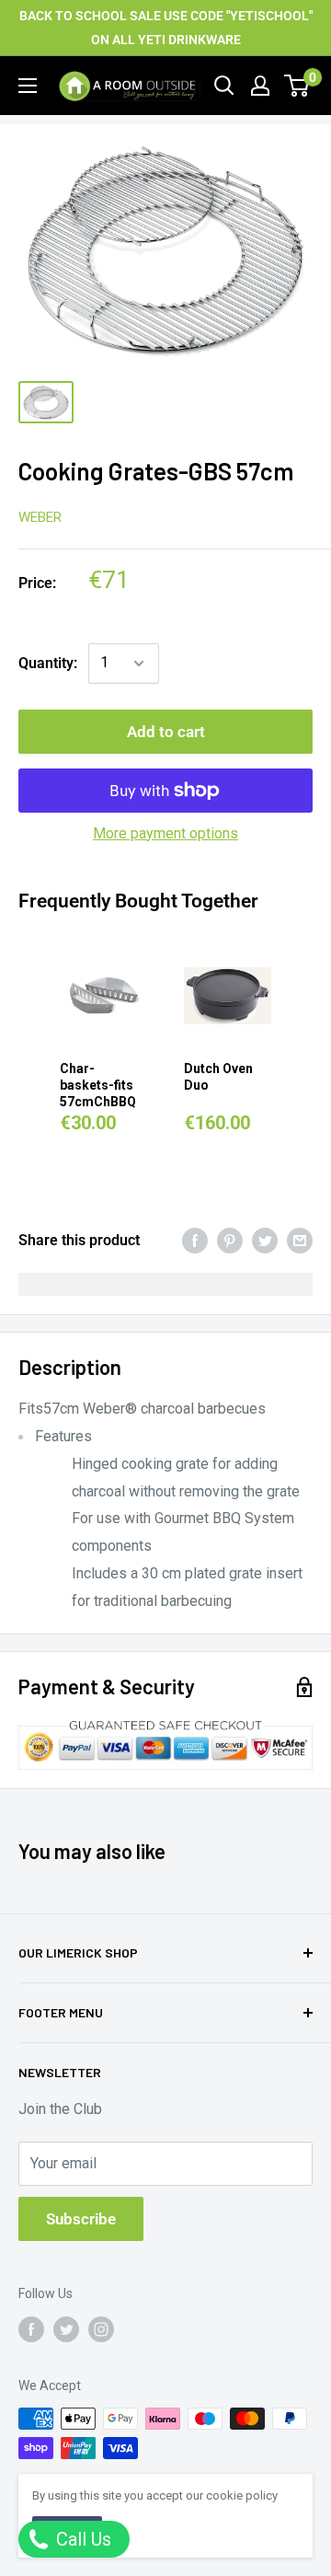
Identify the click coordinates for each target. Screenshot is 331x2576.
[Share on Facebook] (195, 1241)
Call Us (81, 2539)
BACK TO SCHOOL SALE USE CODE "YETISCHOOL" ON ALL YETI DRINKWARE (166, 28)
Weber (40, 517)
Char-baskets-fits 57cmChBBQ (98, 1085)
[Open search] (224, 86)
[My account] (260, 86)
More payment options (165, 833)
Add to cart (166, 732)
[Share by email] (300, 1241)
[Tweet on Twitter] (265, 1241)
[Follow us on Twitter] (66, 2328)
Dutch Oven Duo (218, 1077)
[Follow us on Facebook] (31, 2328)
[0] (297, 86)
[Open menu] (28, 86)
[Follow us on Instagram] (101, 2328)
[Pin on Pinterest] (230, 1241)
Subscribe (81, 2219)
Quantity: (48, 663)
